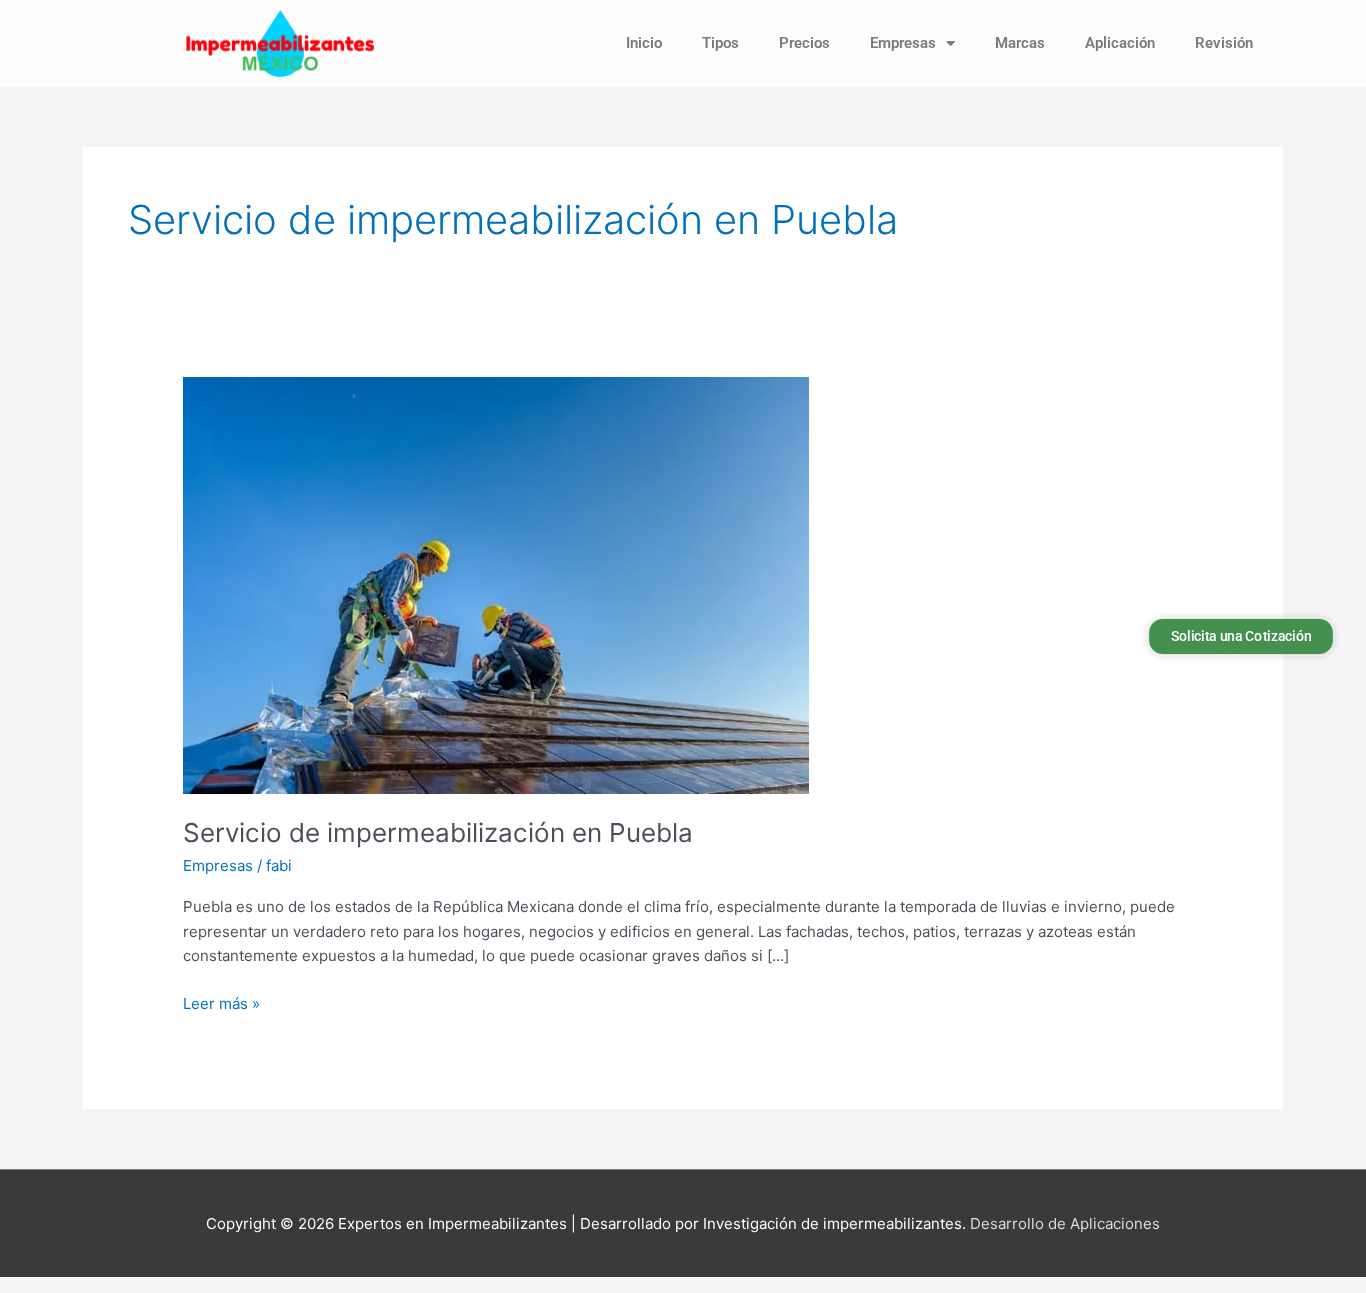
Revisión (1224, 43)
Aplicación (1120, 43)
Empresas (903, 43)
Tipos (720, 43)
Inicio (644, 43)
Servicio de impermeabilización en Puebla (438, 832)
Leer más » (221, 1002)
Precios (804, 43)
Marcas (1020, 43)
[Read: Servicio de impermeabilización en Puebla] (496, 583)
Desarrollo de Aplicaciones (1065, 1223)
